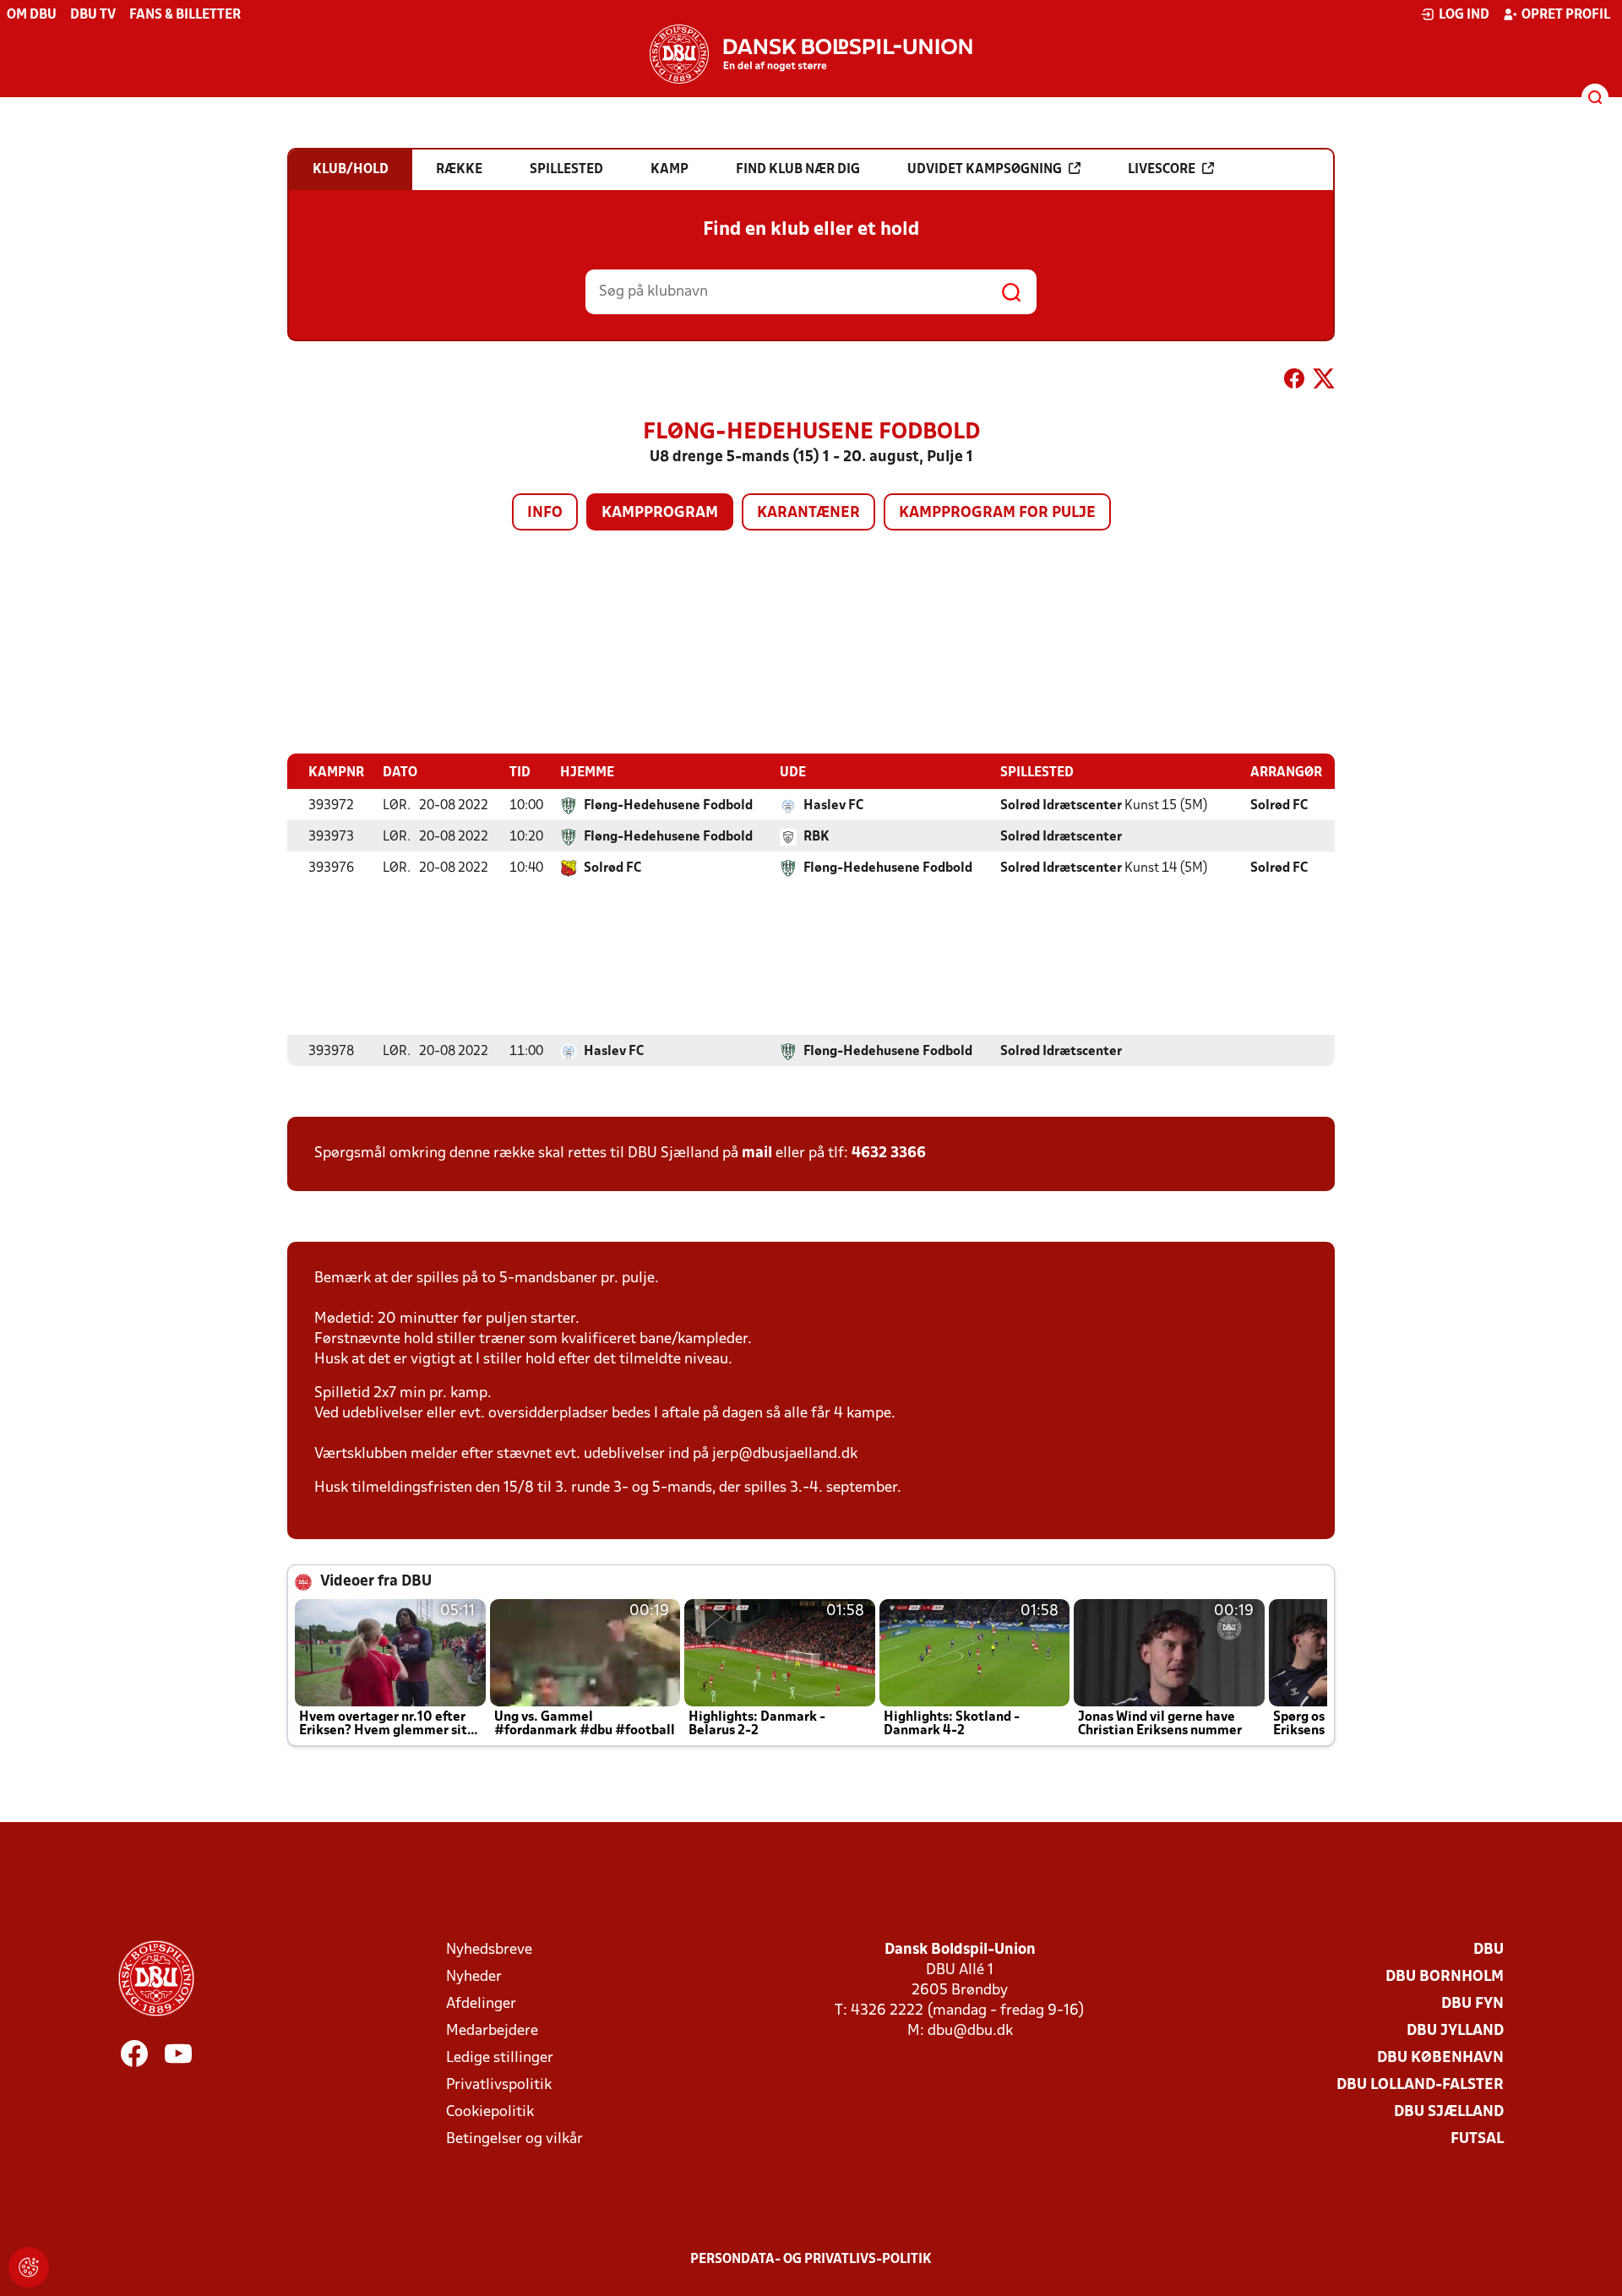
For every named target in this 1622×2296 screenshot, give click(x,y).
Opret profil (1566, 15)
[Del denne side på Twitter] (1324, 382)
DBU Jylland (1455, 2031)
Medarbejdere (492, 2031)
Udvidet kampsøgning (985, 170)
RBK (816, 837)
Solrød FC (1279, 806)
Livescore (1162, 170)
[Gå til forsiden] (811, 54)
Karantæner (808, 513)
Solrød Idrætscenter (1061, 806)
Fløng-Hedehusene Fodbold (668, 806)
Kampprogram (660, 513)
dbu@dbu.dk (970, 2031)
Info (545, 513)
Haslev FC (833, 806)
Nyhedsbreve (489, 1950)
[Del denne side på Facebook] (1294, 382)
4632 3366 (889, 1153)
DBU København (1440, 2058)
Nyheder (474, 1977)
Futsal (1477, 2139)
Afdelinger (481, 2004)
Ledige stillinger (500, 2058)
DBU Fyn (1472, 2004)
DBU (1489, 1950)
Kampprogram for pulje (997, 513)
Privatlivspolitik (499, 2085)
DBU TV (93, 15)
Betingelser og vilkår (514, 2139)
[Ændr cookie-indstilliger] (29, 2267)
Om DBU (32, 15)
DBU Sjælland (1449, 2112)
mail (757, 1153)
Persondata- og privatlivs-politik (811, 2260)
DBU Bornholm (1445, 1977)
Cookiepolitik (490, 2112)
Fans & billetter (185, 15)
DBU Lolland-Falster (1420, 2085)
